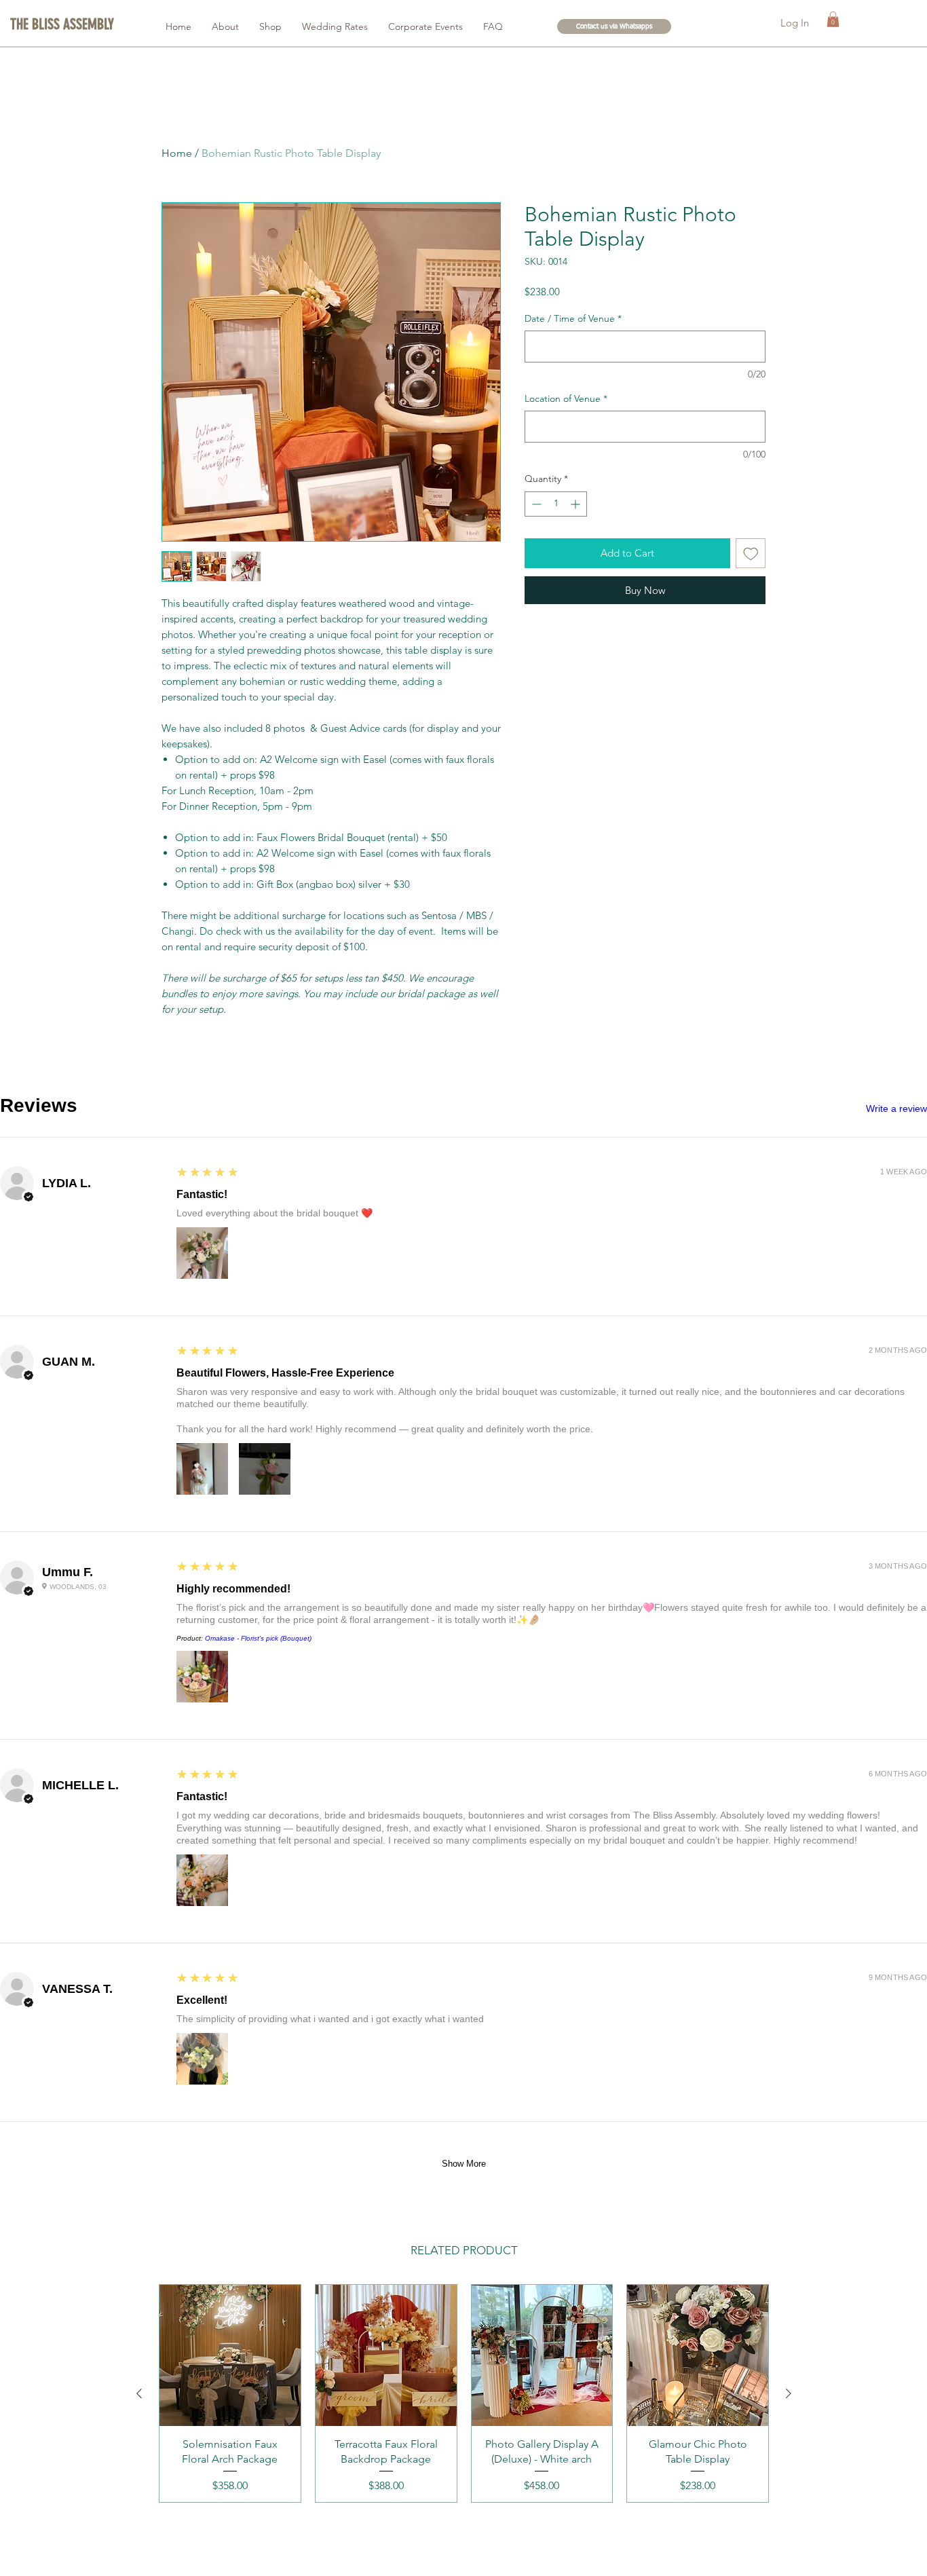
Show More (464, 2164)
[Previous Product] (139, 2393)
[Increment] (576, 504)
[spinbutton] (556, 504)
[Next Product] (789, 2393)
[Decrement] (535, 504)
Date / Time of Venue (573, 318)
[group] (464, 2393)
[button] (64, 24)
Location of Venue (566, 398)
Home (177, 153)
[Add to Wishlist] (751, 554)
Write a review (896, 1108)
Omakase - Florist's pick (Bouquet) (258, 1638)
